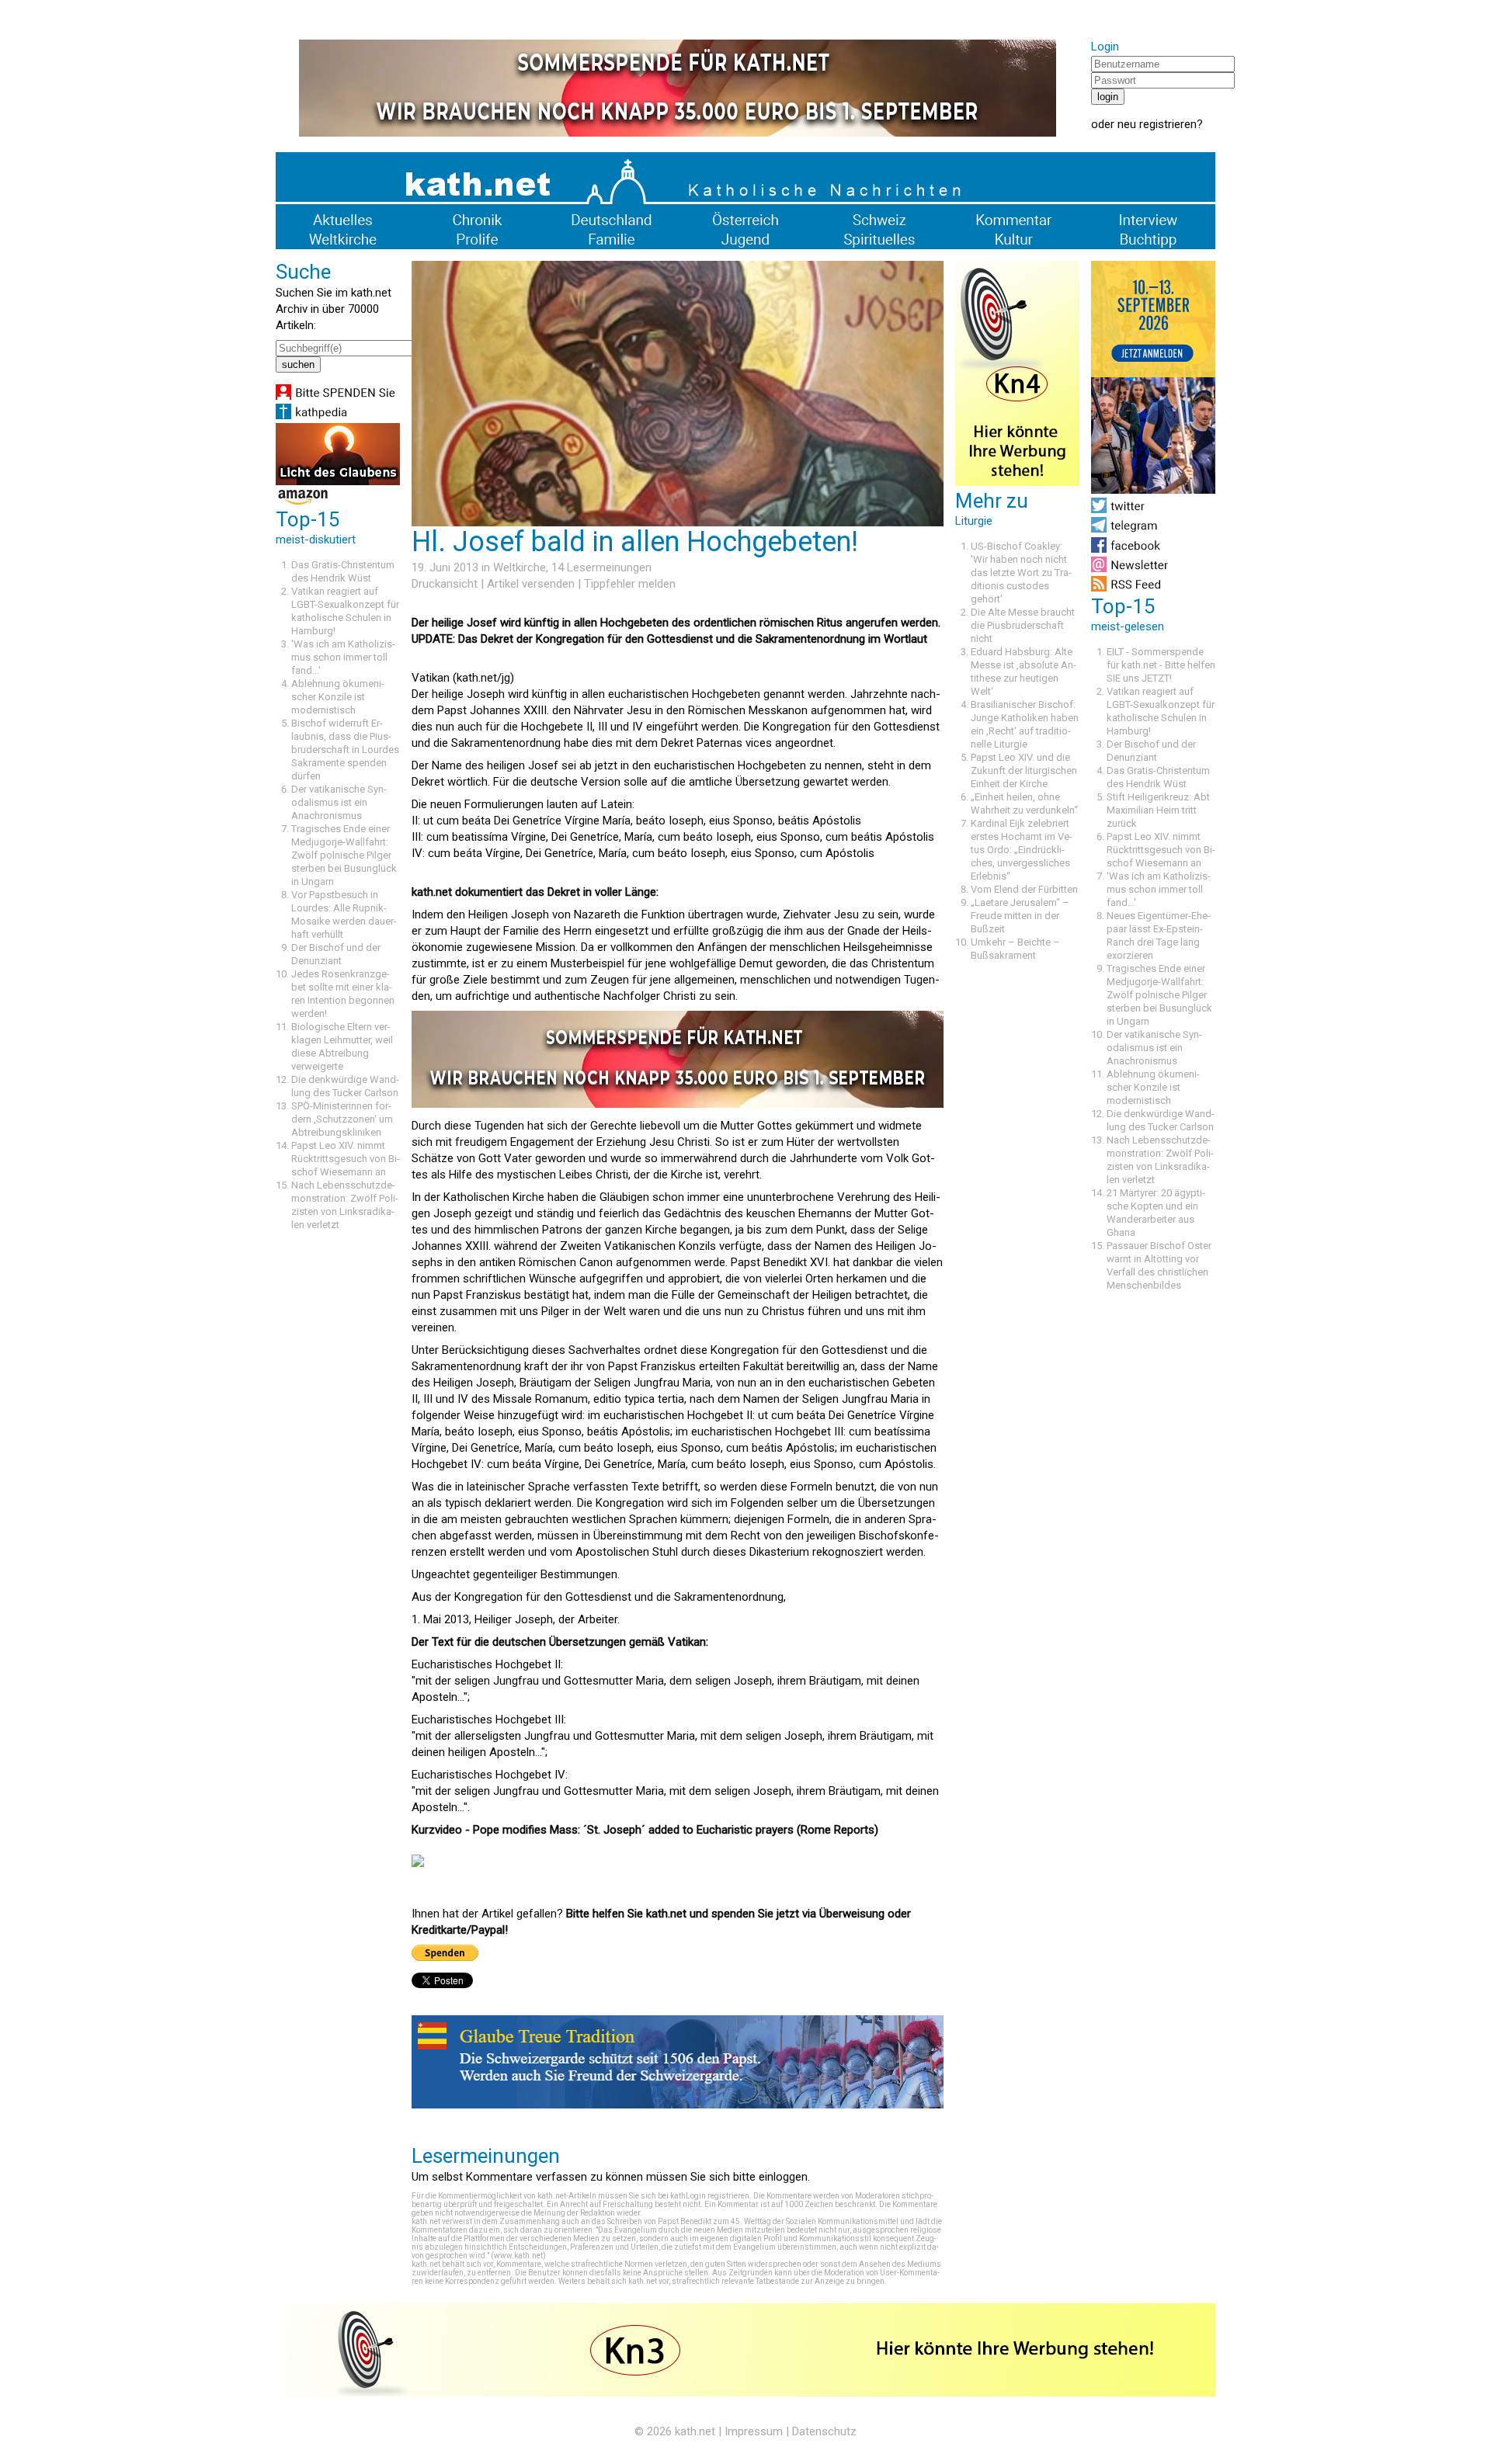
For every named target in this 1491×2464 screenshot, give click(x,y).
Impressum (754, 2431)
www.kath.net (518, 2256)
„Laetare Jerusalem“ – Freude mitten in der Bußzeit (1020, 916)
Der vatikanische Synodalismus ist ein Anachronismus (339, 802)
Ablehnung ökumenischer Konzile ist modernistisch (338, 697)
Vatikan (687, 1642)
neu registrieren (1157, 124)
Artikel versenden (531, 584)
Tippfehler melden (630, 584)
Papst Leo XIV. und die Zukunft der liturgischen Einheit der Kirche (1024, 770)
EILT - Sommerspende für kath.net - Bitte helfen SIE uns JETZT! (1161, 665)
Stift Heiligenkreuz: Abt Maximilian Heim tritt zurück (1158, 810)
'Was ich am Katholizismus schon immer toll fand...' (343, 657)
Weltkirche (520, 567)
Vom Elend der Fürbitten (1024, 889)
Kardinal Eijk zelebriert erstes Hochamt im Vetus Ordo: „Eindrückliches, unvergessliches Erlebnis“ (1022, 850)
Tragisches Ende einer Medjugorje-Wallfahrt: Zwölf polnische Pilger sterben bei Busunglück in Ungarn (344, 855)
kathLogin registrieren (710, 2196)
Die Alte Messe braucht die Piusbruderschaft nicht (1023, 625)
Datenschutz (824, 2431)
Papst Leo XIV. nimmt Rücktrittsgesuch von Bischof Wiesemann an (346, 1159)
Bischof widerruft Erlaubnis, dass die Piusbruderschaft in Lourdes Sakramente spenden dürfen (345, 750)
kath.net (695, 2431)
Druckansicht (445, 584)
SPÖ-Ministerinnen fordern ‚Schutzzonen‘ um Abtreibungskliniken (342, 1119)
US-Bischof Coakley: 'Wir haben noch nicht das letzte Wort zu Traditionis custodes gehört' (1021, 573)
